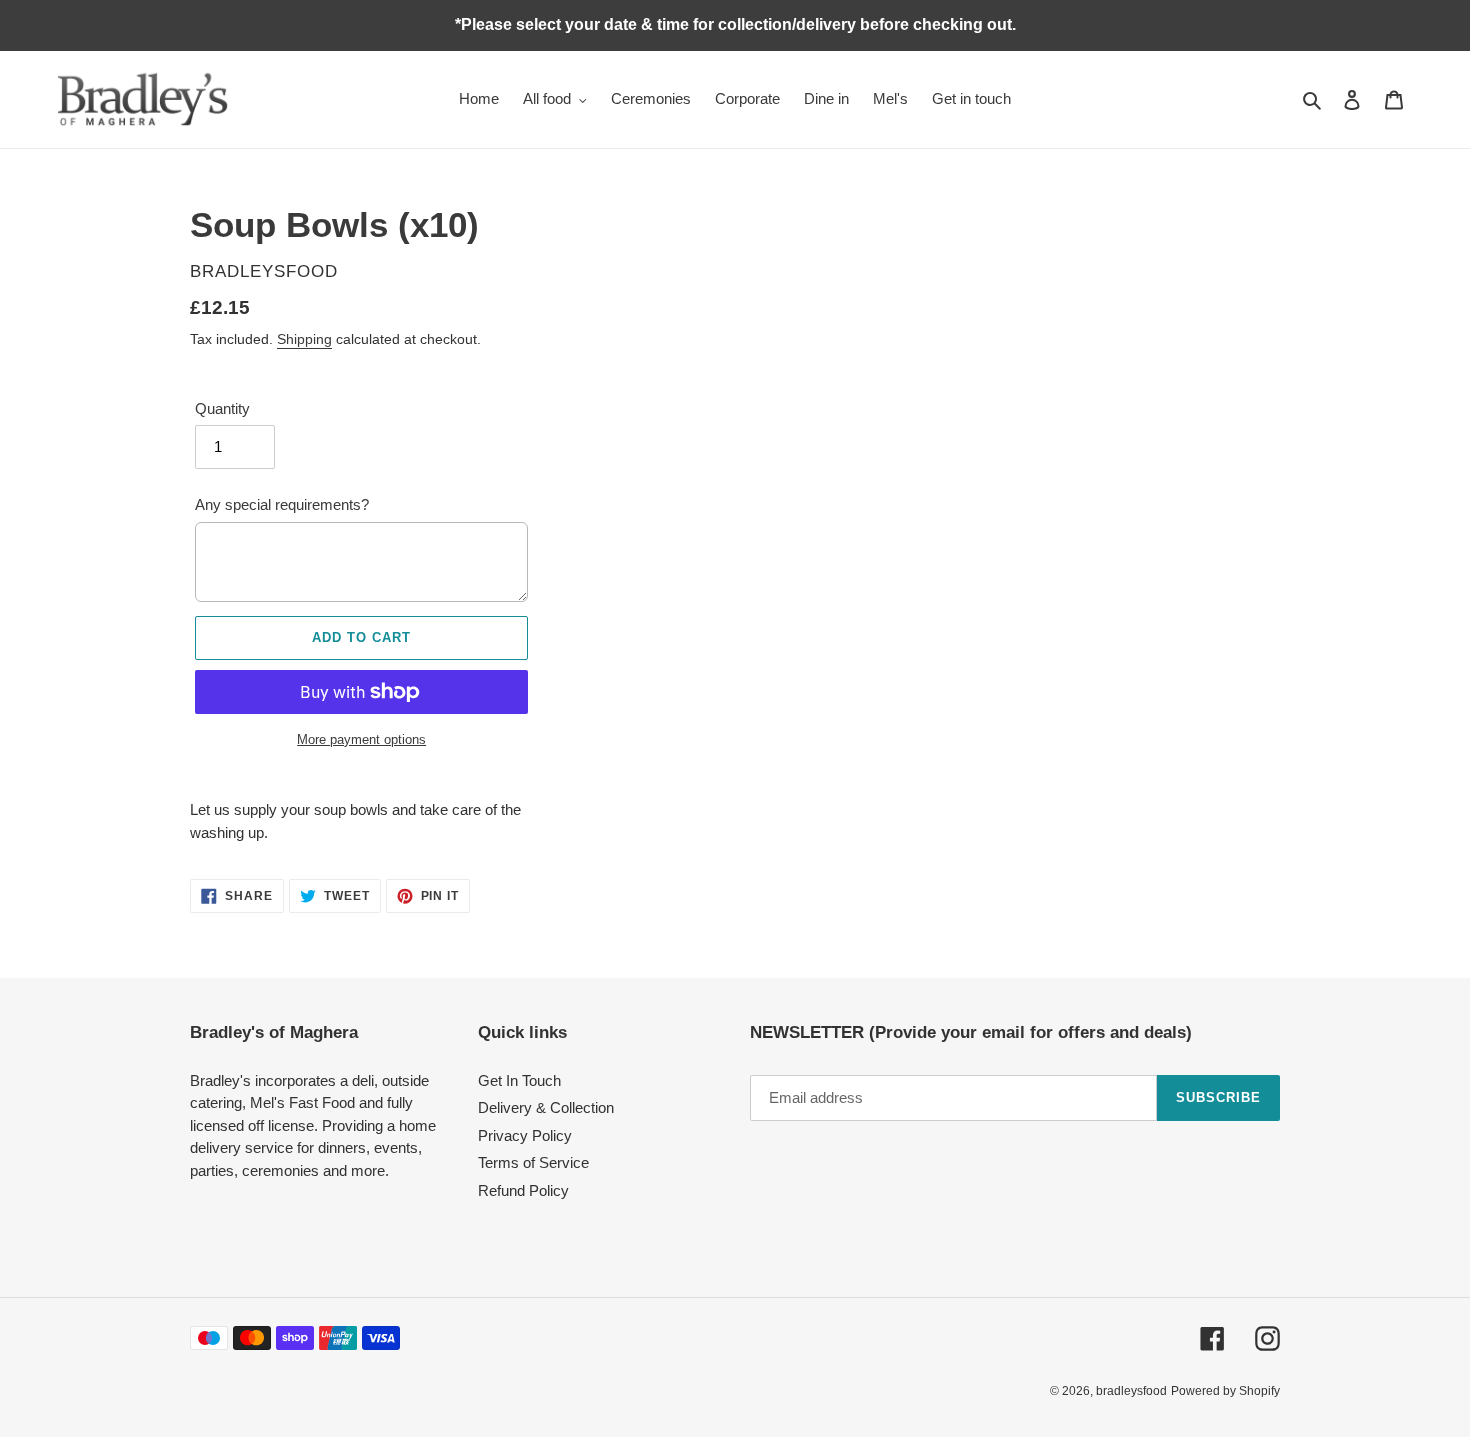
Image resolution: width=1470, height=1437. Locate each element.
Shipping (304, 339)
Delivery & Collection (546, 1107)
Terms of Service (533, 1162)
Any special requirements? (282, 504)
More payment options (361, 739)
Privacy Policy (525, 1135)
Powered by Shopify (1225, 1391)
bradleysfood (1131, 1391)
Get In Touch (519, 1080)
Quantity (222, 408)
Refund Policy (523, 1190)
